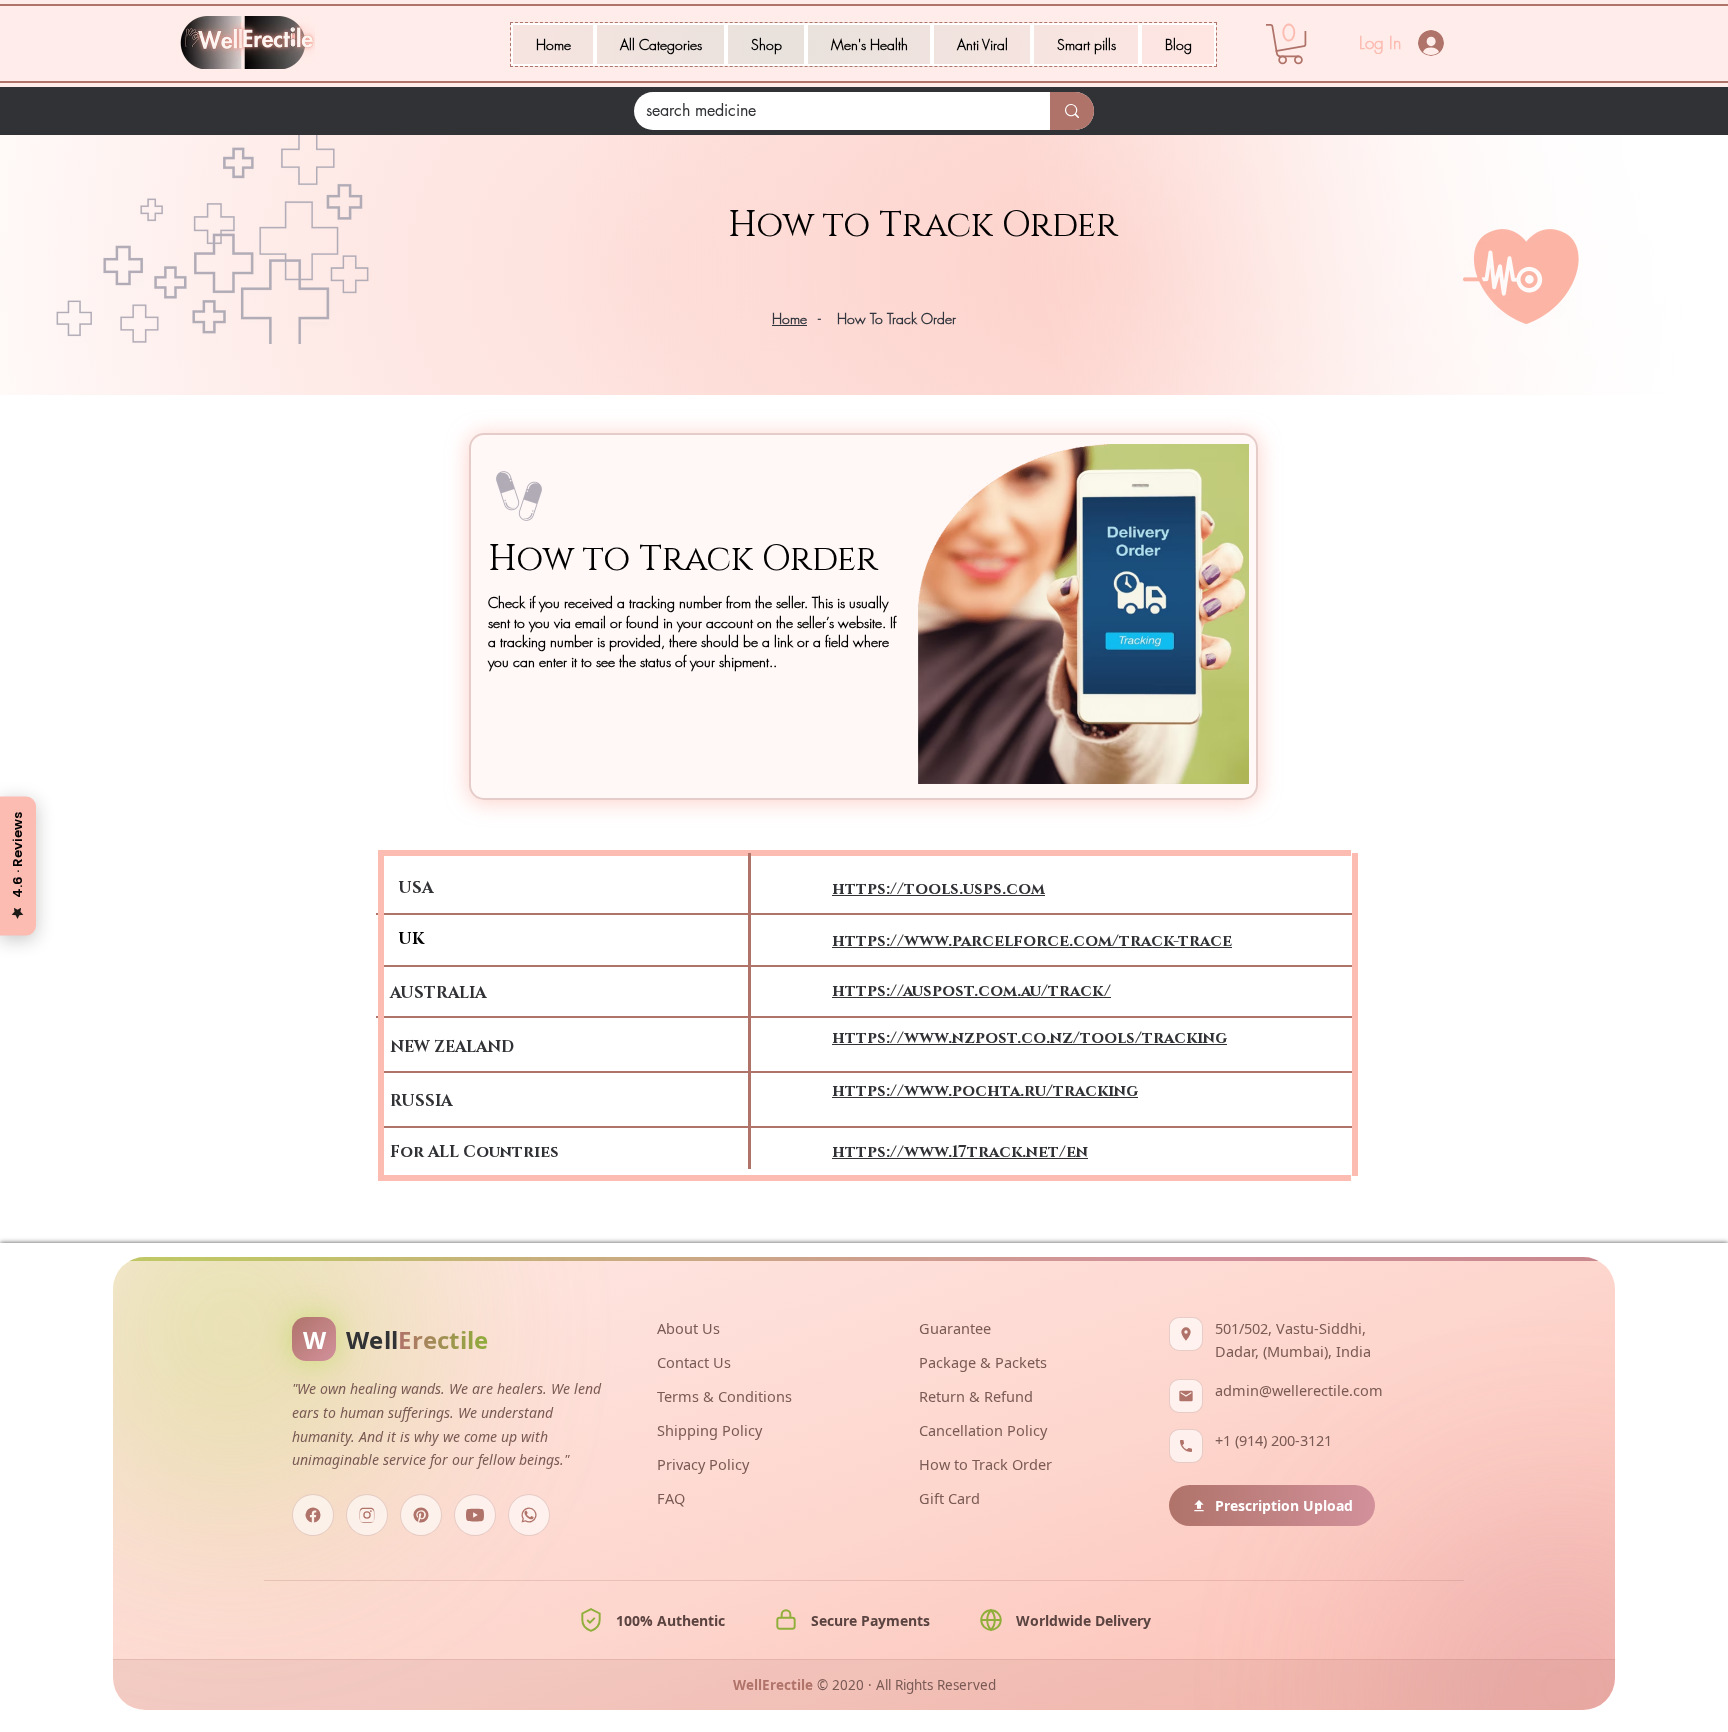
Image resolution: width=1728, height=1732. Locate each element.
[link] (1290, 44)
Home (789, 318)
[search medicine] (1072, 111)
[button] (660, 44)
